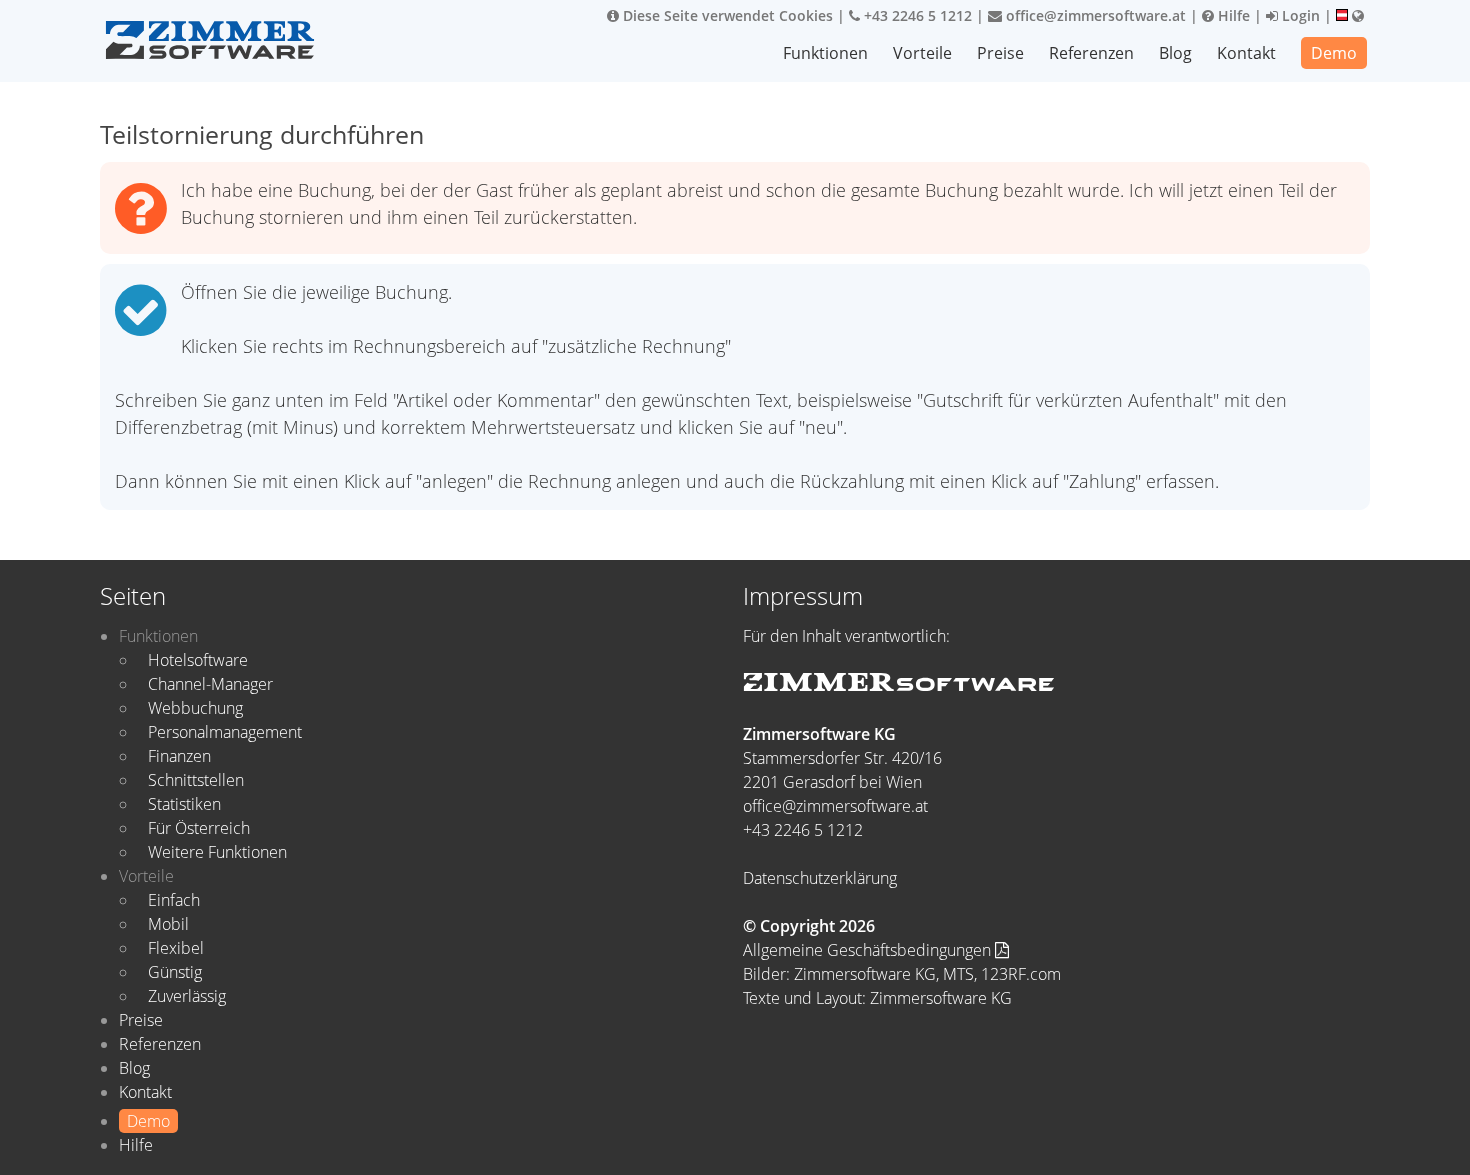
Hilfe (1232, 15)
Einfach (174, 900)
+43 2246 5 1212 (916, 15)
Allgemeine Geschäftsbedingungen (869, 950)
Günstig (175, 972)
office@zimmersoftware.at (1094, 15)
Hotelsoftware (198, 660)
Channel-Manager (210, 684)
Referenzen (1091, 53)
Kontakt (1246, 53)
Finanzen (179, 756)
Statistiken (184, 804)
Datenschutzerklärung (820, 878)
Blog (1175, 53)
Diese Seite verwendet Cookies (726, 15)
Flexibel (176, 948)
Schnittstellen (196, 780)
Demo (1334, 53)
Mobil (168, 924)
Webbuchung (195, 708)
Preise (1000, 53)
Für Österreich (199, 828)
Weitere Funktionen (217, 852)
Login (1299, 15)
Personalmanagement (225, 732)
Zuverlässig (187, 996)
